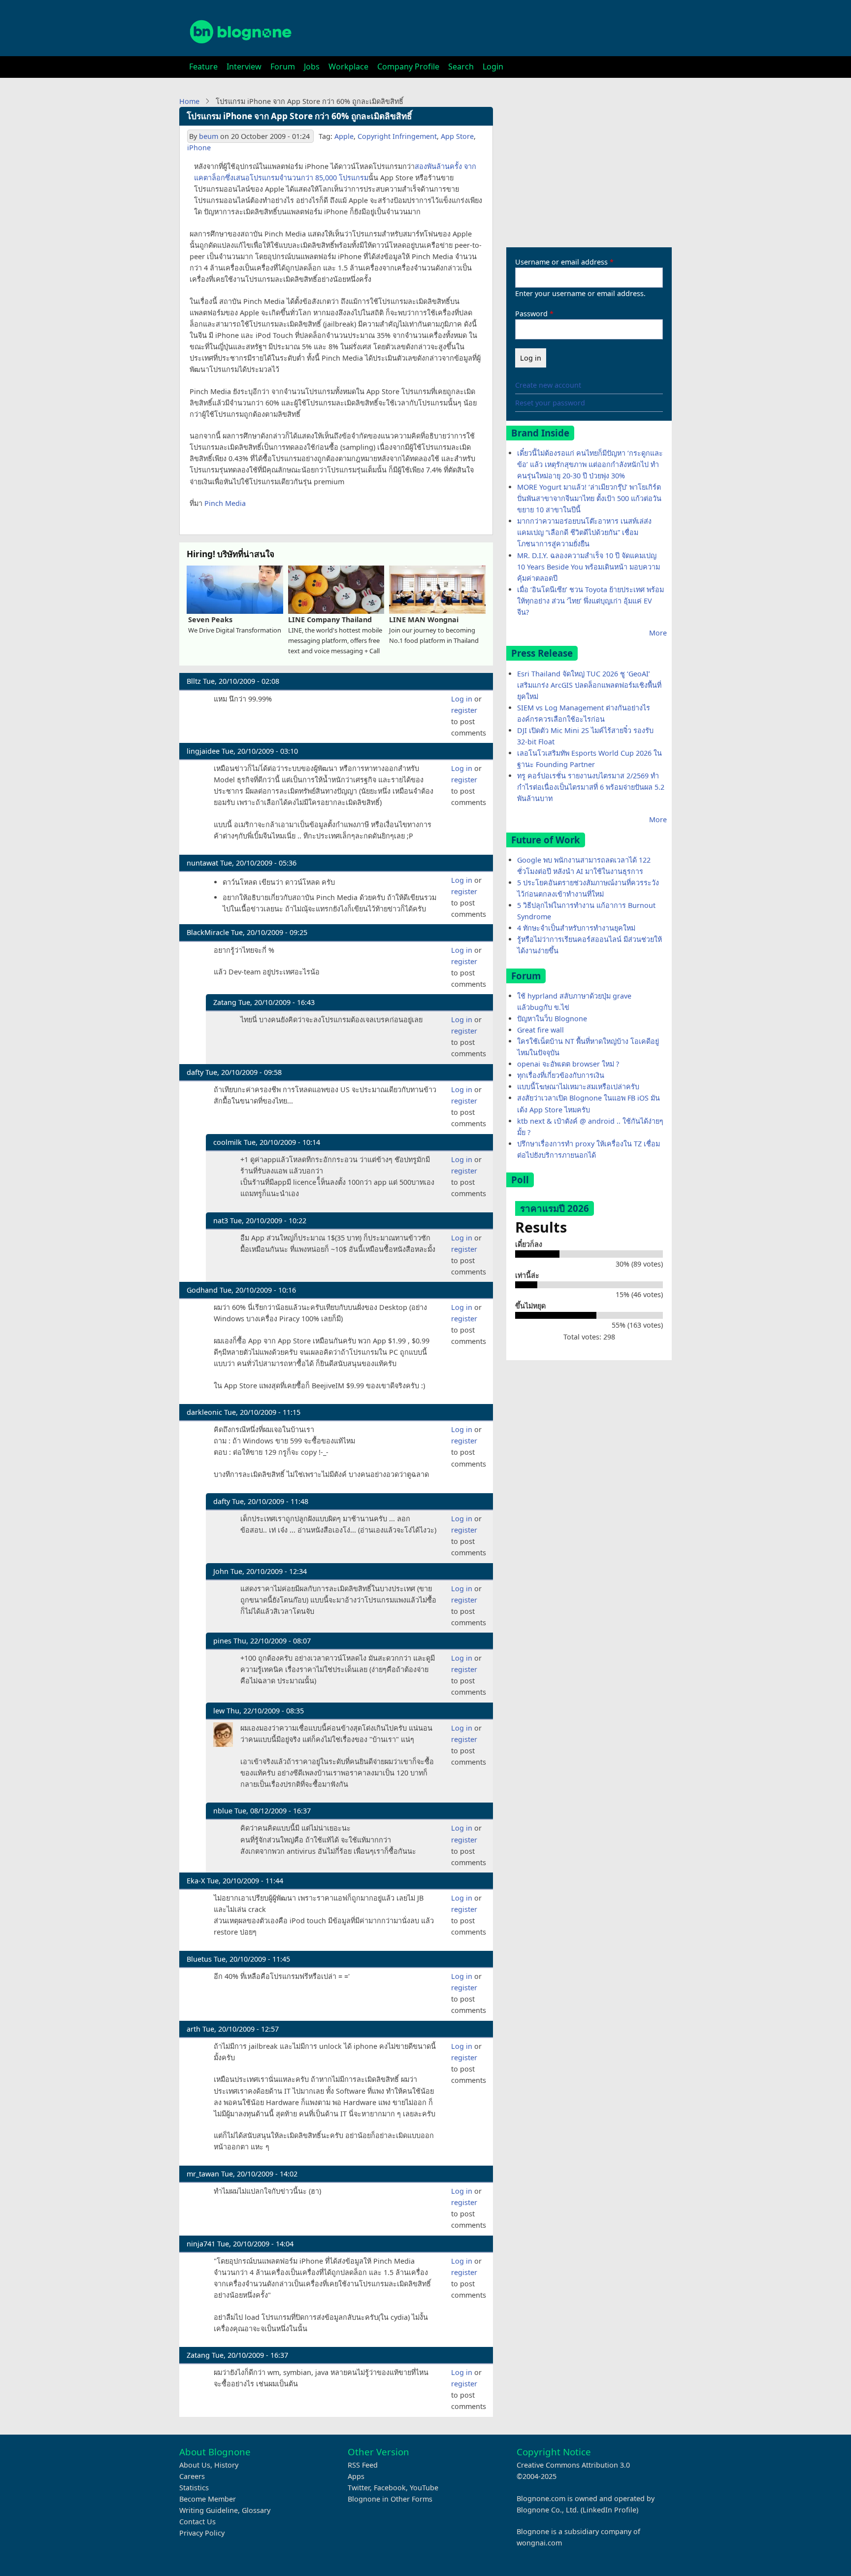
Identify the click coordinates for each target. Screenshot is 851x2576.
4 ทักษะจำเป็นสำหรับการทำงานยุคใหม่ (576, 928)
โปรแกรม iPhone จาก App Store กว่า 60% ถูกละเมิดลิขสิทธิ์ (299, 116)
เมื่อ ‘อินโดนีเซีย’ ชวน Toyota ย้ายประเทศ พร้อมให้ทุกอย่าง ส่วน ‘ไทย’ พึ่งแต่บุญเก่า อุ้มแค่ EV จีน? (590, 601)
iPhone (199, 148)
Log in (462, 699)
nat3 (221, 1221)
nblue (223, 1811)
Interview (244, 67)
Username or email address (561, 262)
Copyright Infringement (397, 136)
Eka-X (196, 1881)
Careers (192, 2476)
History (226, 2465)
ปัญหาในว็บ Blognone (552, 1019)
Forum (283, 67)
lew (219, 1711)
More (658, 633)
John (221, 1571)
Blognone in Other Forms (390, 2499)
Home (189, 101)
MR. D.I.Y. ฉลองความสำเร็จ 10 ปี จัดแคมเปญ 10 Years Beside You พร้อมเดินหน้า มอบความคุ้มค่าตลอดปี (589, 567)
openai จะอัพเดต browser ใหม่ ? (568, 1064)
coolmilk (228, 1142)
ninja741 (201, 2244)
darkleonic (204, 1412)
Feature (203, 67)
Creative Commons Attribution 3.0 (573, 2465)
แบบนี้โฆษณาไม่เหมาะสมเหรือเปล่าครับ (578, 1087)
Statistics (194, 2488)
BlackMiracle (208, 932)
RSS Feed (363, 2465)
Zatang (225, 1002)
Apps (356, 2476)
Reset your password (550, 403)
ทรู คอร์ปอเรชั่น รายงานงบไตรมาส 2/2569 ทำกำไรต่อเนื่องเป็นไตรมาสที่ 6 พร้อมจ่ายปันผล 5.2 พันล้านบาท (591, 787)
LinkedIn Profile (609, 2510)
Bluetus (199, 1959)
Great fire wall (540, 1030)
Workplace (348, 67)
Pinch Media (225, 503)
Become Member (208, 2499)
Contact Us (197, 2522)
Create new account (548, 385)
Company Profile (408, 67)
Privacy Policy (202, 2533)
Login (493, 67)
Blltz (194, 681)
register (464, 710)
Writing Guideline (209, 2510)
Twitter (359, 2488)
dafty (195, 1072)
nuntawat (202, 863)
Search (461, 67)
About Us (195, 2465)
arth (194, 2029)
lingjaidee (203, 751)
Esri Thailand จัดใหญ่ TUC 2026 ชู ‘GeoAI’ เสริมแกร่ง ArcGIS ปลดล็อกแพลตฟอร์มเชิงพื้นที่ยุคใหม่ (589, 685)
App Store (457, 136)
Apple (344, 136)
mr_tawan (203, 2174)
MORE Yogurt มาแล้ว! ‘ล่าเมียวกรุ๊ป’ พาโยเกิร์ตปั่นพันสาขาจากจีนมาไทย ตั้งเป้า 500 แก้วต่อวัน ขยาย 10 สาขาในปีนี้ (589, 498)
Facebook (390, 2488)
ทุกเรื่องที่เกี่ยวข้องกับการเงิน (561, 1075)
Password (531, 314)
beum (209, 136)
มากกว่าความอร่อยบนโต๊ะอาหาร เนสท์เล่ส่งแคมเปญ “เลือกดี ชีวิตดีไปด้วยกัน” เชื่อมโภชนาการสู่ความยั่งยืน (584, 532)
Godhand (202, 1290)
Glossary (256, 2510)
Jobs (312, 67)
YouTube (424, 2488)
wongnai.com (539, 2543)
